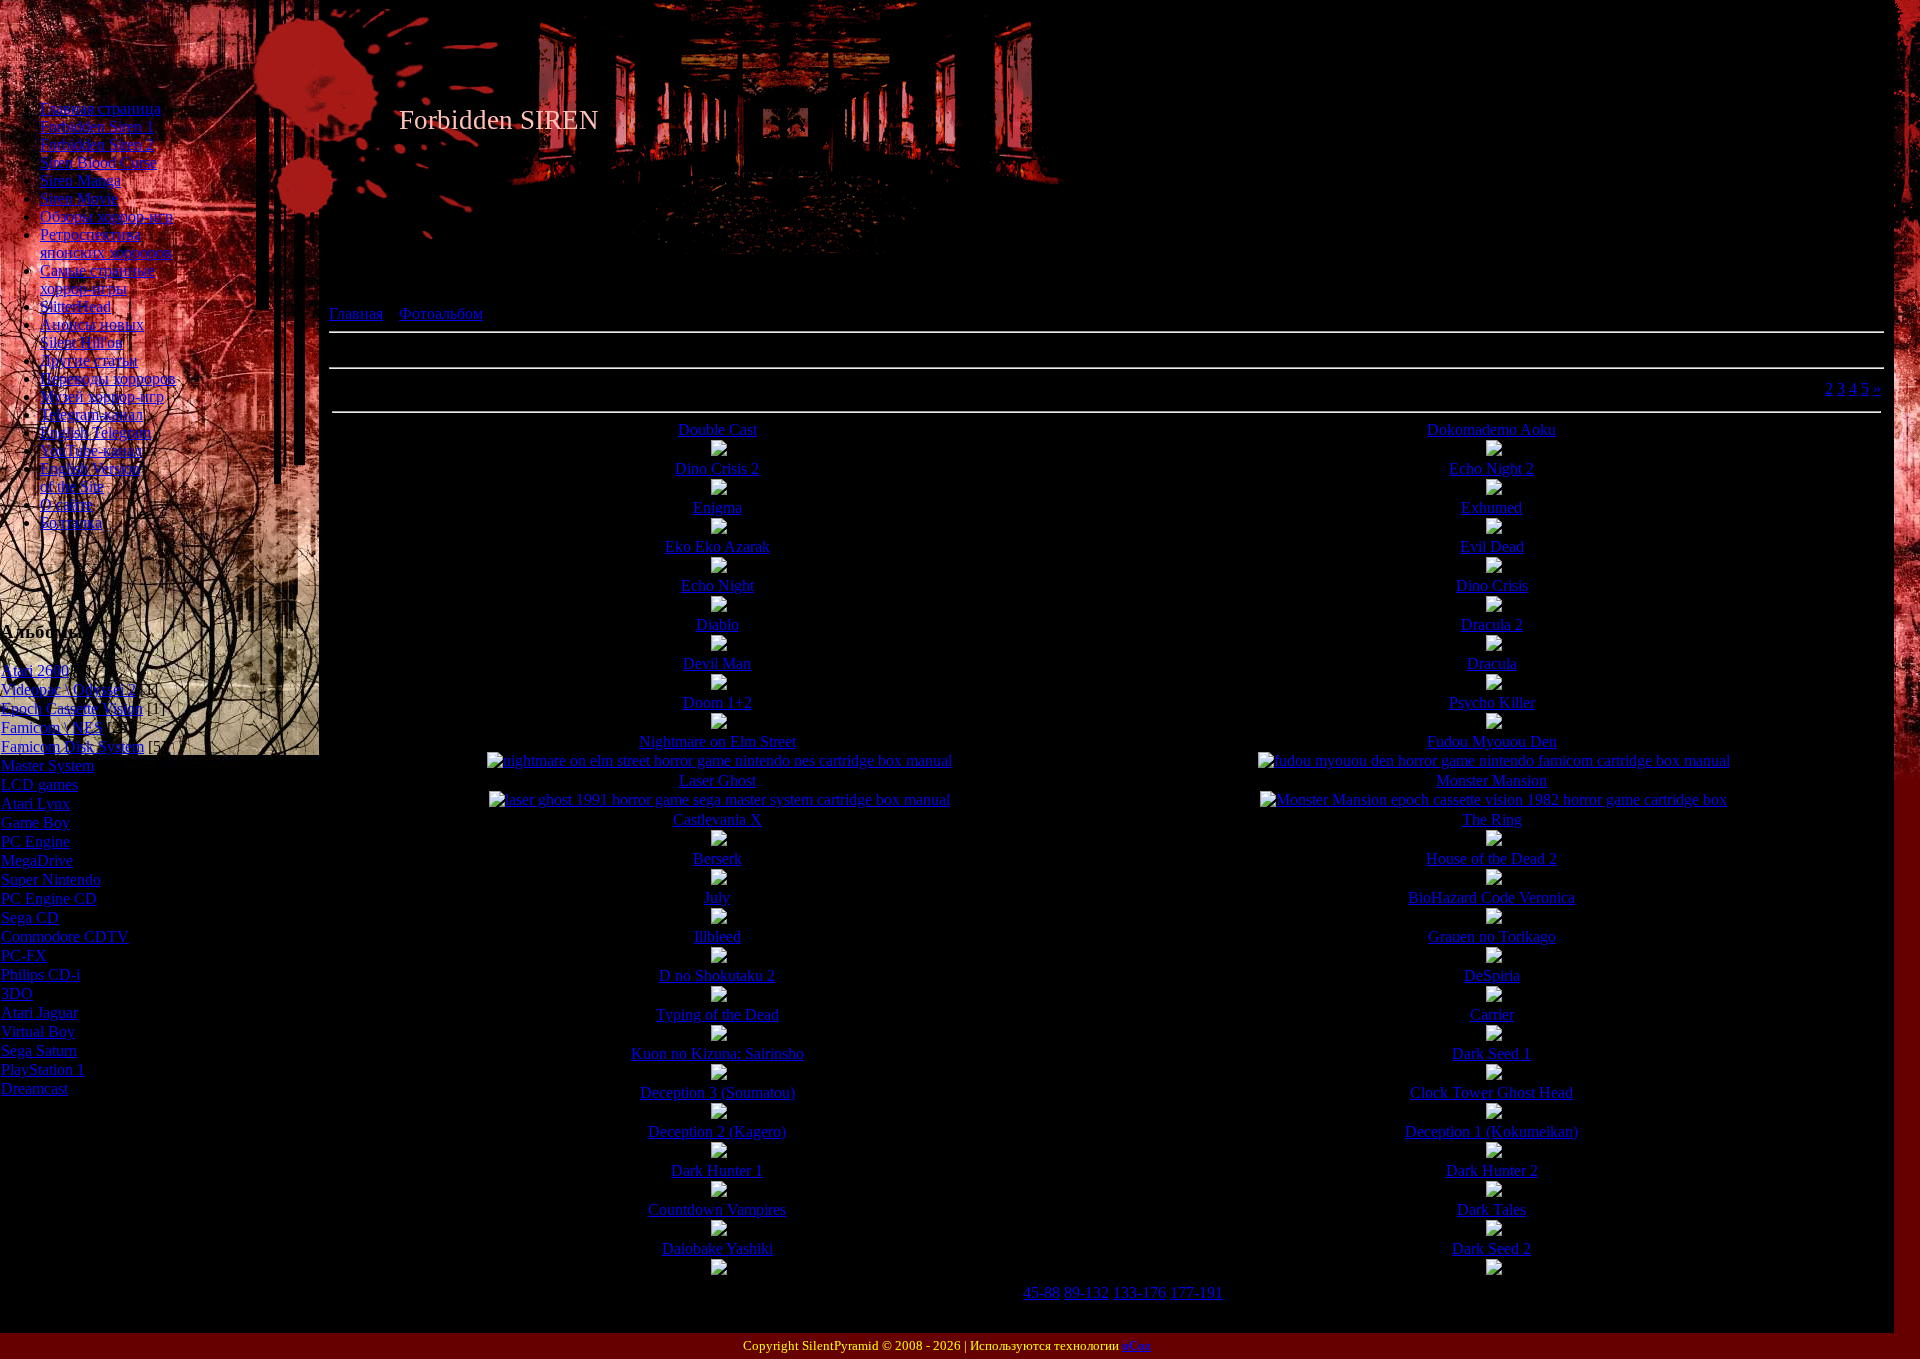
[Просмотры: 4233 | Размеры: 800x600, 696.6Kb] (1494, 996)
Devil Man (717, 663)
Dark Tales (1491, 1209)
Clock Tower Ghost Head (1491, 1092)
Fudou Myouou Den (1492, 741)
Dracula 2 (1492, 624)
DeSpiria (1492, 975)
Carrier (1492, 1014)
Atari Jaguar (39, 1012)
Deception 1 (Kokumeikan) (1491, 1131)
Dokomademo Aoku (1491, 429)
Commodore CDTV (65, 936)
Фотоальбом (441, 313)
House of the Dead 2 (1491, 858)
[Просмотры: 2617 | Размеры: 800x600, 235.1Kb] (719, 1191)
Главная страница (100, 108)
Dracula (1492, 663)
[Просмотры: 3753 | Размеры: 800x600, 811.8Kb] (1494, 957)
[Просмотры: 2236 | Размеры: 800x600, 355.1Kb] (719, 489)
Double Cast (717, 429)
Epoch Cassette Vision (72, 708)
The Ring (1492, 819)
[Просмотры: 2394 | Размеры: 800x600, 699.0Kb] (1494, 1230)
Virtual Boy (38, 1031)
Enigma (717, 507)
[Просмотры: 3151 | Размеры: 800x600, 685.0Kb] (719, 1074)
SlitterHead (75, 306)
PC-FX (24, 955)
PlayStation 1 (43, 1069)
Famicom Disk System (72, 746)
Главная (356, 313)
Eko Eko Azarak (717, 546)
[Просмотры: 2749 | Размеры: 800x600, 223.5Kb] (719, 723)
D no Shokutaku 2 (717, 975)
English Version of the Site (90, 477)
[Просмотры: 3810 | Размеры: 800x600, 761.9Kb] (719, 996)
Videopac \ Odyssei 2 (68, 689)
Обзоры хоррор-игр (106, 216)
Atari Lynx (35, 803)
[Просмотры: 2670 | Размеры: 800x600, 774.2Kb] (719, 1035)
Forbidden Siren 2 (97, 144)
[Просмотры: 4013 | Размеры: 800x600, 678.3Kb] (1494, 1035)
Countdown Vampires (717, 1209)
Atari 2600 (35, 670)
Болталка (71, 522)
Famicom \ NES (52, 727)
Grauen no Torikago (1492, 936)
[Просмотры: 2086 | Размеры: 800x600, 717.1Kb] (1494, 1269)
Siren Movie (79, 198)
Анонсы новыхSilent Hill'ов (92, 333)
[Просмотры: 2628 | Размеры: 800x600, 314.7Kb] (719, 840)
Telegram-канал (91, 414)
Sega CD (30, 917)
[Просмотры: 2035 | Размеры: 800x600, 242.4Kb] (1494, 1191)
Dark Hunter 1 (717, 1170)
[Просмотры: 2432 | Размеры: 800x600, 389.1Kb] (1494, 528)
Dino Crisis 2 (717, 468)
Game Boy (35, 822)
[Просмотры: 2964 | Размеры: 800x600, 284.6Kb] (719, 528)
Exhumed (1491, 507)
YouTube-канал (91, 450)
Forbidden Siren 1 (97, 126)
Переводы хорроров (108, 378)
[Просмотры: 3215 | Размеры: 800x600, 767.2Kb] (719, 918)
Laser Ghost (717, 780)
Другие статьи (89, 360)
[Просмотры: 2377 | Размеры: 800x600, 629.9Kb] (1494, 1113)
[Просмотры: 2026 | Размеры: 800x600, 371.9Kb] (1494, 684)
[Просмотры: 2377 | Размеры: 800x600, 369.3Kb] (1494, 567)
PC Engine (35, 841)
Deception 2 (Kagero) (717, 1131)
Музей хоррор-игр (102, 396)
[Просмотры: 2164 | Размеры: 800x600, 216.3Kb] (719, 799)
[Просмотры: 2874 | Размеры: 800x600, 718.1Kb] (719, 957)
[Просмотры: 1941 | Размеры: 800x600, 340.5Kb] (1494, 645)
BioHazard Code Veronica (1491, 897)
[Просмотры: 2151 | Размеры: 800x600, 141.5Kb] (719, 1269)
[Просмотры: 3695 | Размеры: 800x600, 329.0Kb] (719, 606)
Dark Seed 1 (1491, 1053)
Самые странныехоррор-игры (97, 279)
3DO (17, 993)
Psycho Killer (1492, 702)
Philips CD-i (40, 974)
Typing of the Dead (717, 1014)
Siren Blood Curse (98, 162)
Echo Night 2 (1491, 468)
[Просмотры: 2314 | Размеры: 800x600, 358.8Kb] (1494, 606)
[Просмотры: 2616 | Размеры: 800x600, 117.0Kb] (719, 567)
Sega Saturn (39, 1050)
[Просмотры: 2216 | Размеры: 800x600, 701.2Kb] (719, 1113)
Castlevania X (717, 819)
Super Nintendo (51, 879)
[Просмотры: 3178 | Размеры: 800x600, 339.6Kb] (719, 879)
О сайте (66, 504)
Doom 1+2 (717, 702)
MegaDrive (37, 860)
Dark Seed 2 (1491, 1248)
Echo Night (717, 585)
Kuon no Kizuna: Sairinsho (717, 1053)
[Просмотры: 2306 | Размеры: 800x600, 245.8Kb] (719, 645)
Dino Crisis (1492, 585)
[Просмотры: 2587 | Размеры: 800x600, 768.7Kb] (719, 1152)
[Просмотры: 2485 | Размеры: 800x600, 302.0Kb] (1494, 489)
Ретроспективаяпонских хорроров (106, 243)
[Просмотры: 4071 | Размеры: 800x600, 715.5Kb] (1494, 1074)
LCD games (39, 784)
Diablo (717, 624)
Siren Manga (80, 180)
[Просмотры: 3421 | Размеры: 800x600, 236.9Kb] (1494, 760)
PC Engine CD (49, 898)
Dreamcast (34, 1088)
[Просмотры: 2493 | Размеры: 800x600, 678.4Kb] (719, 1230)
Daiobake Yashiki (717, 1248)
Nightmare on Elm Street (717, 741)
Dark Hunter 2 (1492, 1170)
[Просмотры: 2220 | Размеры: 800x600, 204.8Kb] (1493, 799)
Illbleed (717, 936)
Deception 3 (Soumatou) (717, 1092)
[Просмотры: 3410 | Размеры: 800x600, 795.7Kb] (1494, 1152)
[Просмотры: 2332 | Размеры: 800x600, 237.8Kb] (719, 760)
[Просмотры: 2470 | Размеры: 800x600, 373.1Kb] (719, 684)
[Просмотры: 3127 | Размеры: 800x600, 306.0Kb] (1494, 840)
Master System (47, 765)
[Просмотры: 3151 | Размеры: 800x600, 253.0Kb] (1494, 879)
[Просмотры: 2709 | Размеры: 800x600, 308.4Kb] (1494, 723)
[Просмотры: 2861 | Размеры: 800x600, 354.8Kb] (719, 450)
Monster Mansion (1491, 780)
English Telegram (95, 432)
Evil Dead (1492, 546)
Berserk (717, 858)
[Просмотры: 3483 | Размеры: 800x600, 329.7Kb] (1494, 450)
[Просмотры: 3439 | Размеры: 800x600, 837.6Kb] (1494, 918)
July (717, 897)
